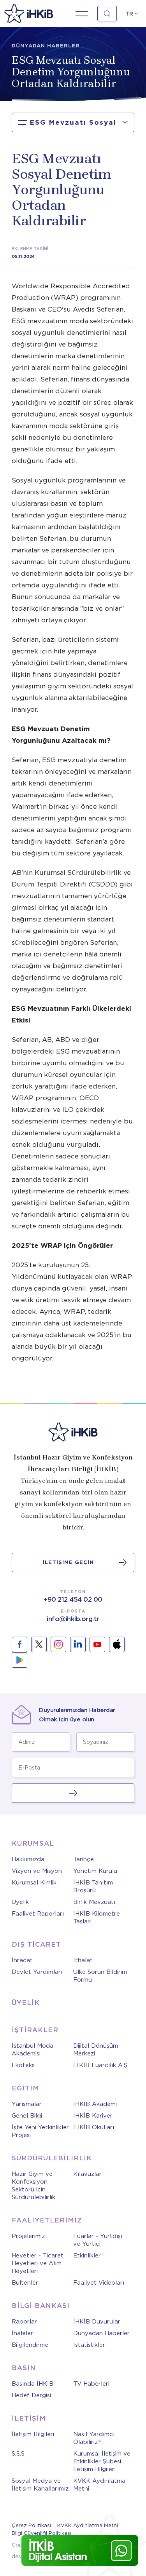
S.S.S (18, 2454)
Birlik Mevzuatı (94, 1902)
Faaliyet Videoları (99, 2283)
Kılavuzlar (87, 2174)
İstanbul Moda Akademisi (33, 2050)
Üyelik (20, 1902)
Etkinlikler (87, 2256)
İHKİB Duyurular (97, 2322)
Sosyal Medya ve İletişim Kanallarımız (40, 2485)
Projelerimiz (28, 2236)
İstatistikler (89, 2345)
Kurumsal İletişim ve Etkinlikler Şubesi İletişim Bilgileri (102, 2461)
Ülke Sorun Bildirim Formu (100, 1976)
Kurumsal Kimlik (34, 1883)
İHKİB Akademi (95, 2104)
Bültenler (25, 2283)
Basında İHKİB (33, 2384)
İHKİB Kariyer (93, 2116)
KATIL (73, 1793)
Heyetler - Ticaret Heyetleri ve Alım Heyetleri (38, 2263)
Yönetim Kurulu (95, 1871)
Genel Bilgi (27, 2116)
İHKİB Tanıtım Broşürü (93, 1886)
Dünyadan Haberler (101, 2333)
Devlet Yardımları (37, 1972)
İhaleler (22, 2333)
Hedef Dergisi (31, 2395)
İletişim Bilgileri (33, 2434)
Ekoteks (23, 2065)
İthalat (83, 1960)
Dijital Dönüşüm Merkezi (96, 2050)
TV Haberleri (91, 2384)
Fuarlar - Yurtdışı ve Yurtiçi (98, 2240)
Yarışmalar (27, 2104)
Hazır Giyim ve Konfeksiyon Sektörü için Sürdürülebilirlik (33, 2186)
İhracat (22, 1960)
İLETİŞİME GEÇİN (68, 1562)
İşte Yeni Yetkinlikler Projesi (40, 2131)
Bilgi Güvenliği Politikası (41, 2533)
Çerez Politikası (31, 2525)
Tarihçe (84, 1859)
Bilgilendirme (30, 2345)
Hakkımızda (28, 1859)
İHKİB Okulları (94, 2127)
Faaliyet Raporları (38, 1914)
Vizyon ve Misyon (37, 1871)
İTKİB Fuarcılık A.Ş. (101, 2065)
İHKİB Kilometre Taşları (97, 1918)
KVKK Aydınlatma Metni (99, 2485)
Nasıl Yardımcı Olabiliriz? (94, 2438)
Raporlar (24, 2322)
